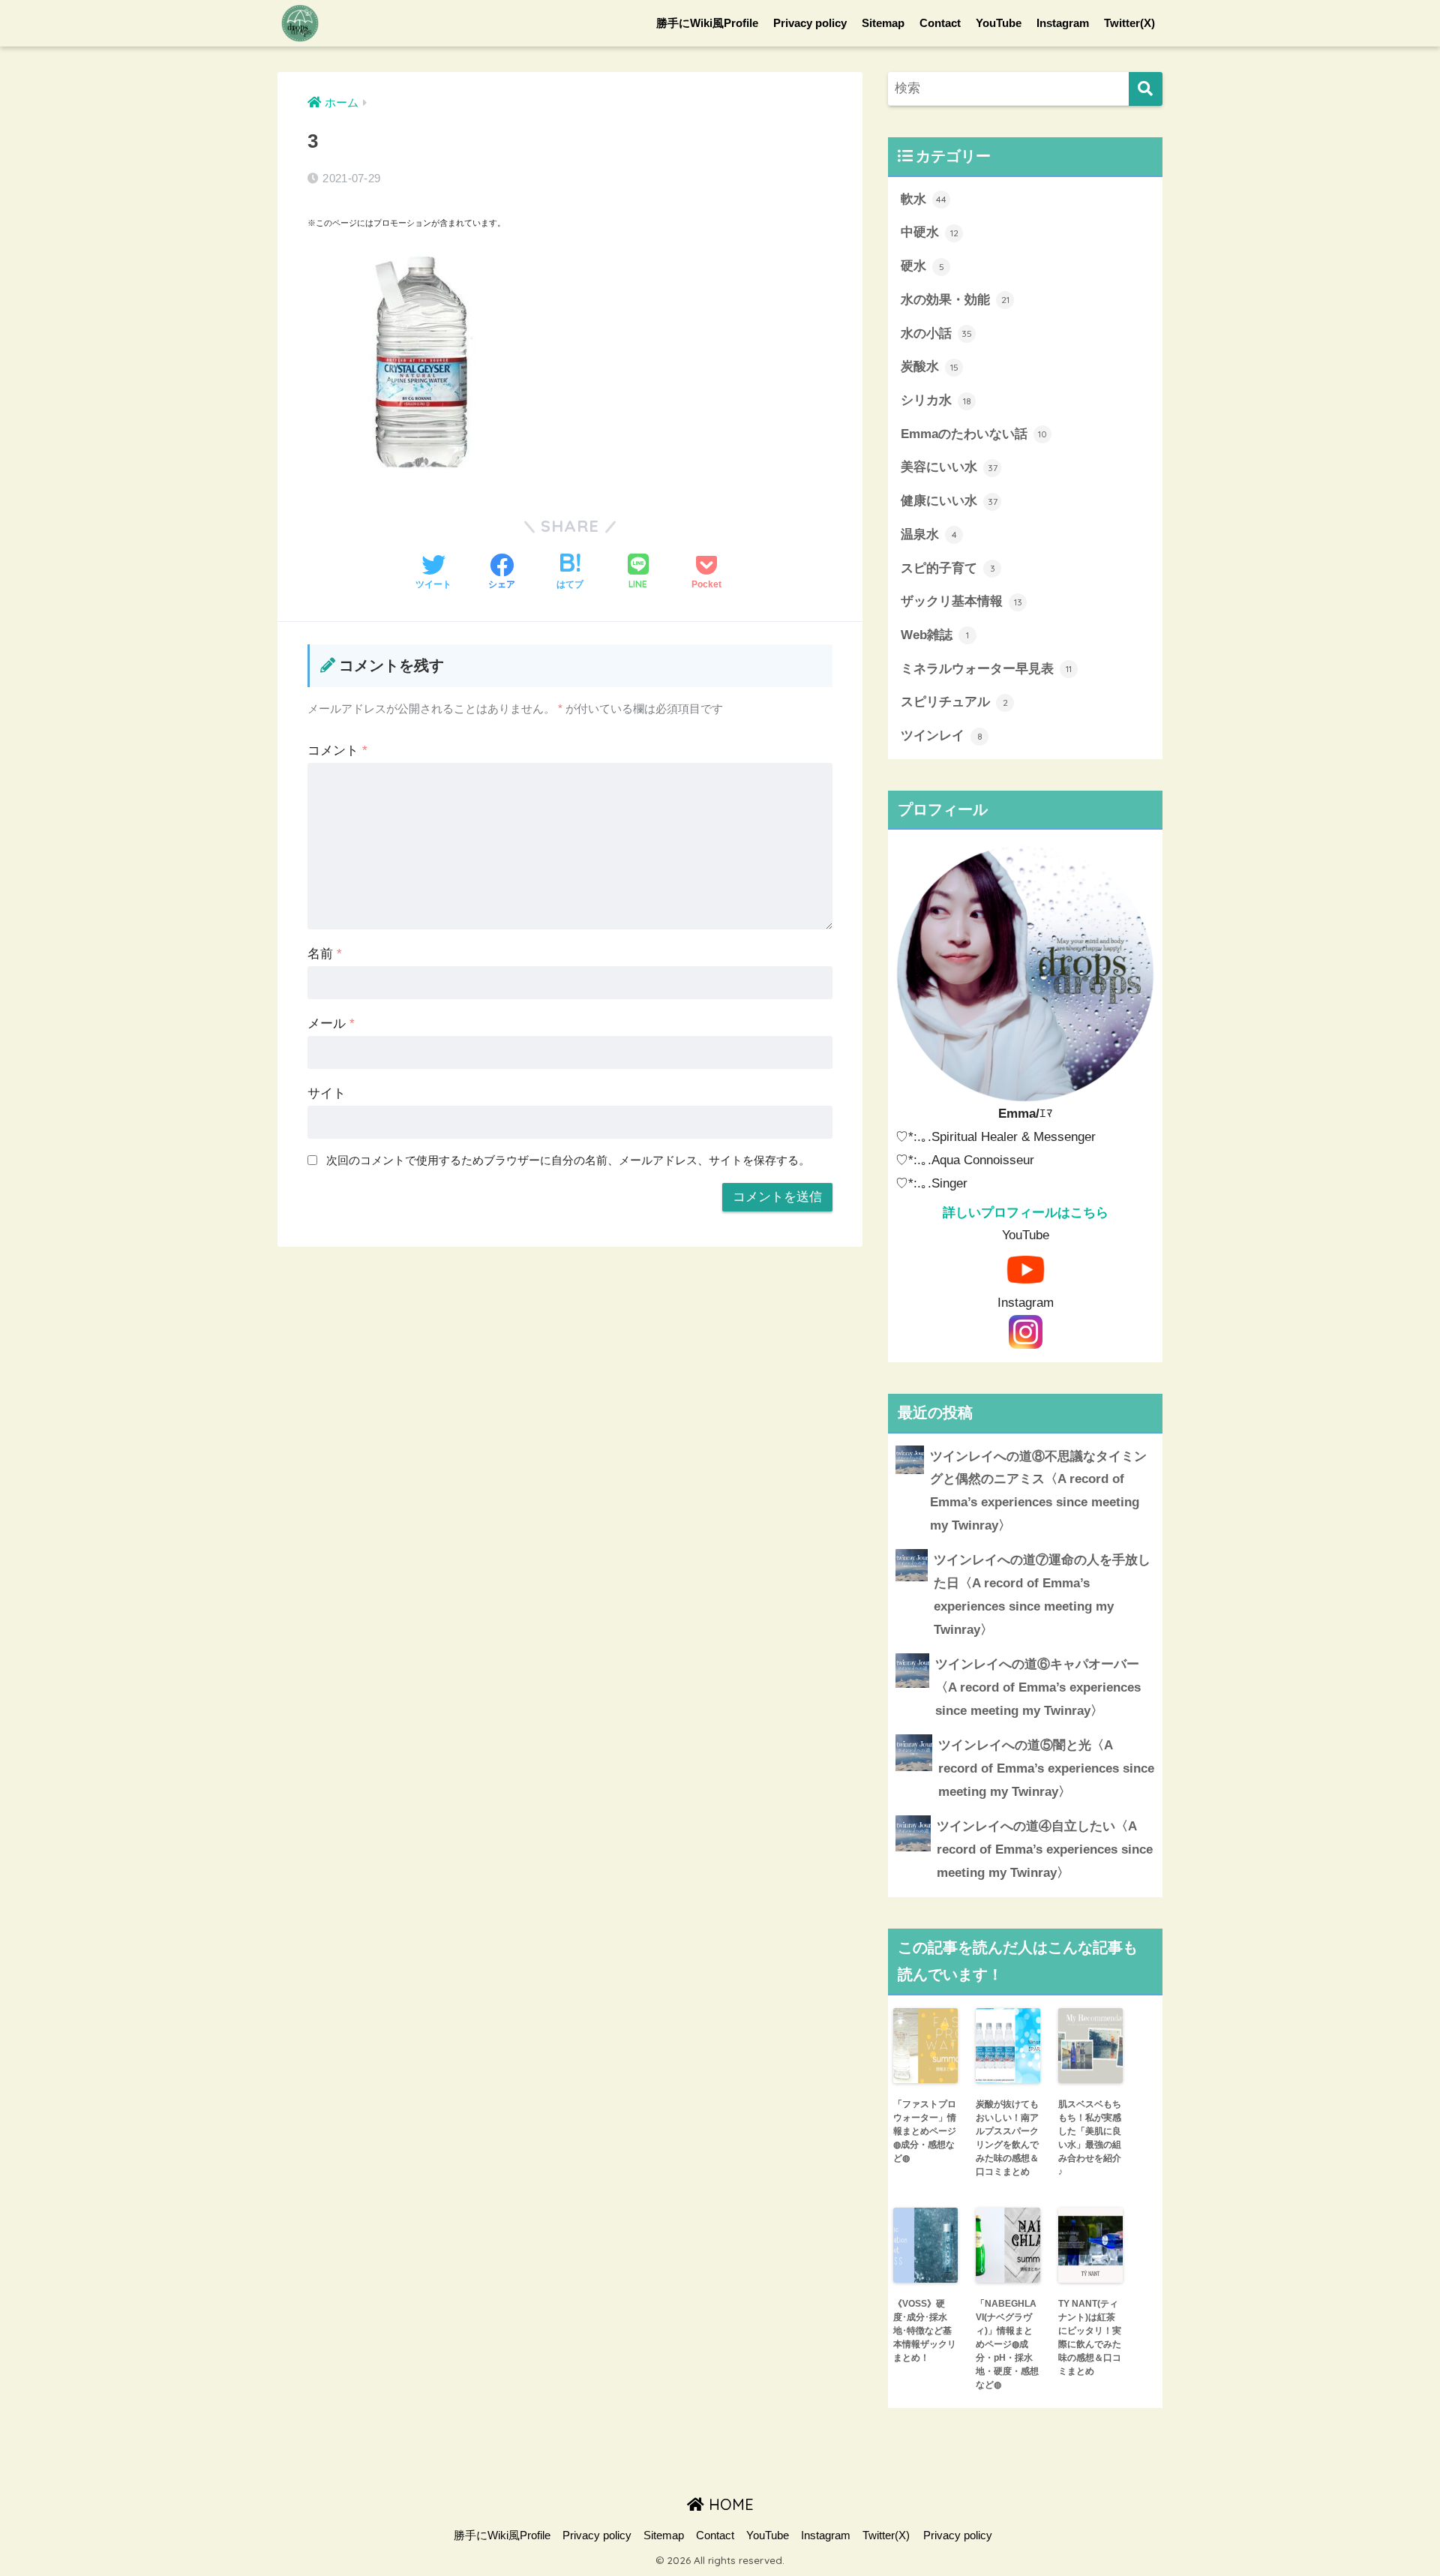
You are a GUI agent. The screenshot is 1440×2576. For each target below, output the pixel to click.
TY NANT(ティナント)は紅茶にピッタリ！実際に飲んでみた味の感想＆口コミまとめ (1090, 2337)
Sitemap (883, 23)
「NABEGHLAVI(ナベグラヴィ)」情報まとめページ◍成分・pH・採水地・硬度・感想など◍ (1007, 2344)
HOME (729, 2504)
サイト (327, 1093)
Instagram (1063, 23)
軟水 (924, 199)
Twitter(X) (1129, 23)
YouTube (999, 23)
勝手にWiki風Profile (707, 23)
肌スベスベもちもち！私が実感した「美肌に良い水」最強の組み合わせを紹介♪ (1090, 2138)
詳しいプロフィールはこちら (1026, 1213)
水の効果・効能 (955, 300)
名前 (325, 954)
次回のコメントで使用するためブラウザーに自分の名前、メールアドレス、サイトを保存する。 (568, 1160)
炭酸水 (930, 366)
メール (331, 1024)
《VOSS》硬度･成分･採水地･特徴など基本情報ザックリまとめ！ (925, 2331)
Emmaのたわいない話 (974, 434)
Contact (940, 23)
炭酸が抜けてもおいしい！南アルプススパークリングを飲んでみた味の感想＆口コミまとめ (1007, 2138)
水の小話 (936, 333)
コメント (337, 751)
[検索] (1146, 89)
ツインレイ (942, 736)
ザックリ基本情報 (961, 601)
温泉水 (929, 534)
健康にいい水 (949, 501)
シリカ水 (936, 400)
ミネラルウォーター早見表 (986, 669)
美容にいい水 (949, 467)
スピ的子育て (948, 568)
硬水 (922, 266)
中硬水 (930, 232)
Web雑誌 (935, 635)
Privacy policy (810, 23)
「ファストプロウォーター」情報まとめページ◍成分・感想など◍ (925, 2131)
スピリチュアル (954, 702)
